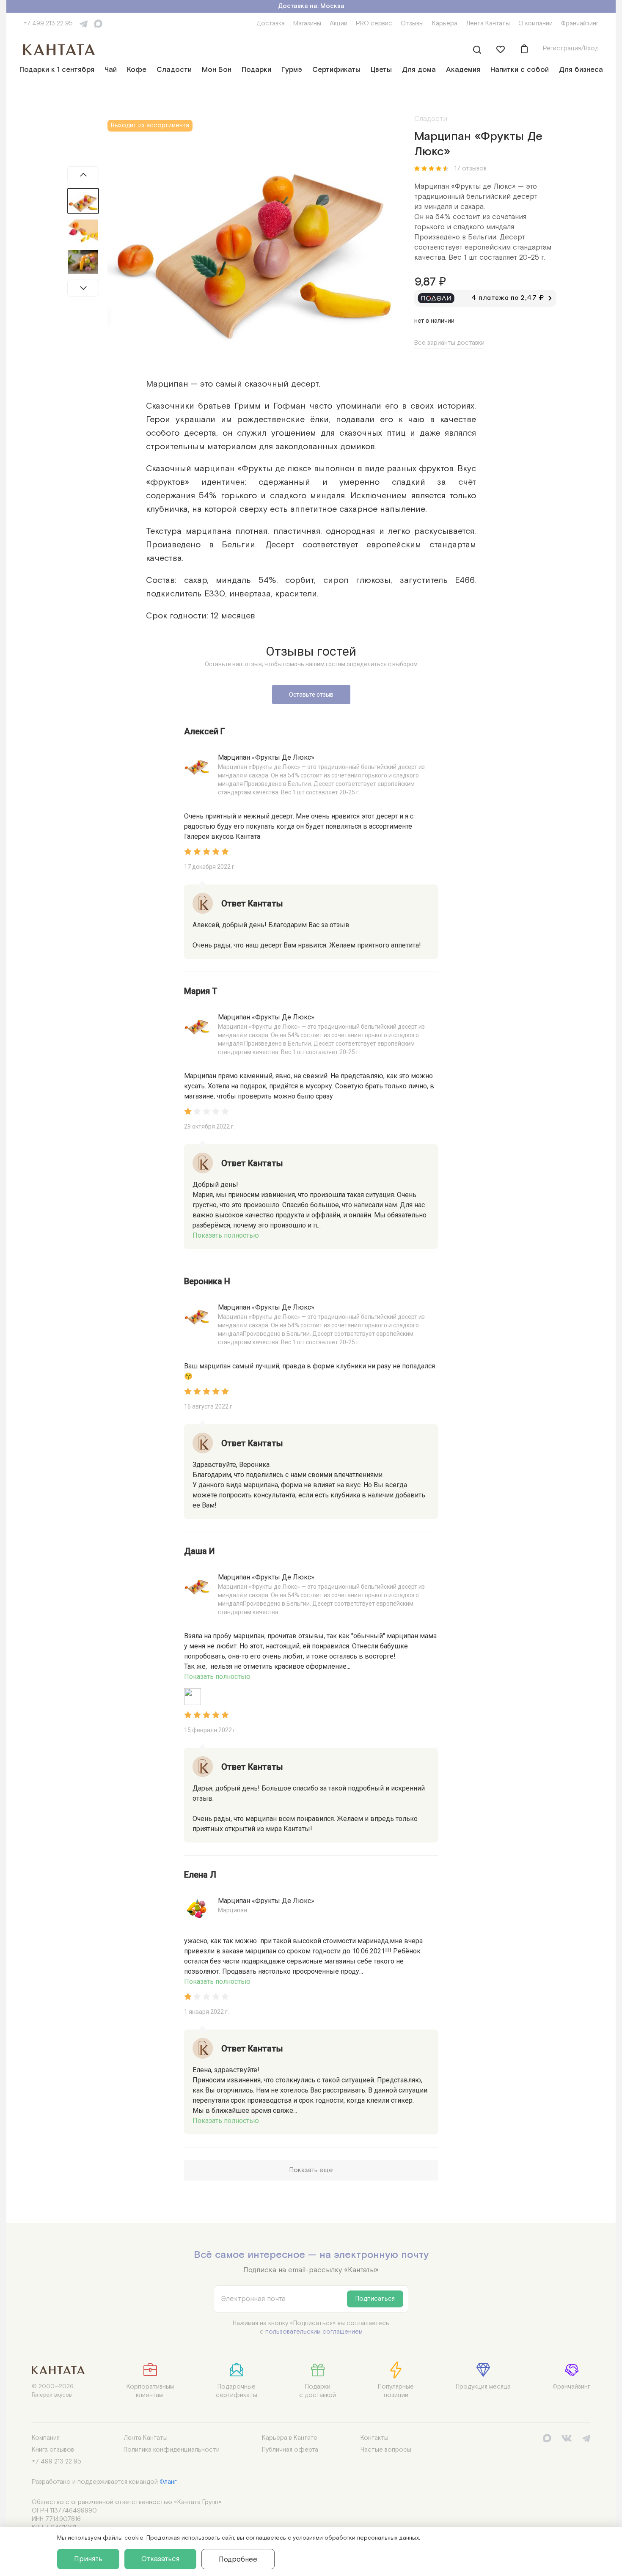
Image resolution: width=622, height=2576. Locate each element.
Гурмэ (292, 70)
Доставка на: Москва (311, 6)
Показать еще (311, 2170)
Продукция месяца (483, 2387)
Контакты (374, 2438)
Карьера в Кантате (290, 2438)
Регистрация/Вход (571, 48)
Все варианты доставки (449, 343)
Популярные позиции (396, 2391)
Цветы (381, 70)
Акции (339, 23)
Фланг (168, 2482)
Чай (111, 70)
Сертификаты (336, 70)
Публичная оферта (290, 2450)
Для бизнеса (581, 70)
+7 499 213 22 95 (48, 23)
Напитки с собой (520, 70)
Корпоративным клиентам (150, 2391)
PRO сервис (374, 23)
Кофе (137, 70)
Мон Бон (217, 70)
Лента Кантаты (488, 23)
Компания (46, 2438)
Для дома (419, 70)
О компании (535, 23)
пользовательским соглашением (314, 2332)
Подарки (256, 70)
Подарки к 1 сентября (57, 70)
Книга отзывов (53, 2450)
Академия (463, 70)
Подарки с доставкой (318, 2391)
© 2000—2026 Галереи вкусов (52, 2391)
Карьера (445, 23)
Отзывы (412, 23)
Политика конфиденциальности (172, 2450)
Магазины (307, 23)
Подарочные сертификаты (237, 2391)
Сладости (174, 70)
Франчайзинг (580, 23)
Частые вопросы (386, 2450)
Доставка (271, 23)
